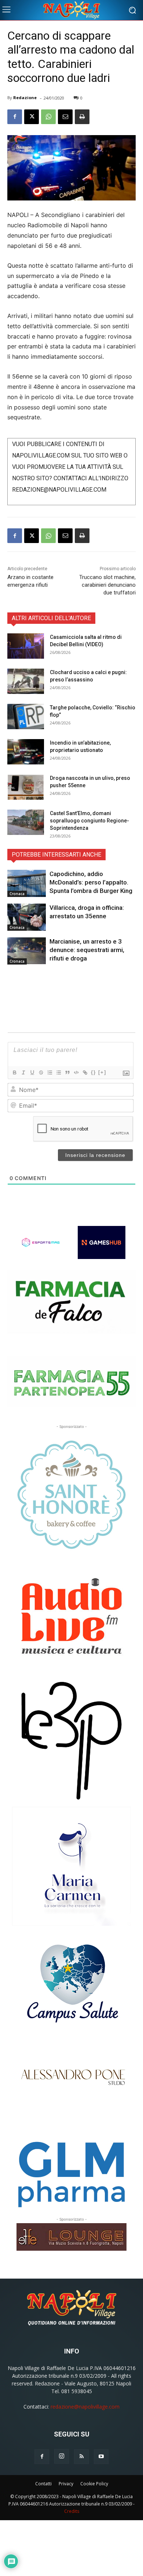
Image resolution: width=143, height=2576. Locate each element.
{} (93, 1072)
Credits (72, 2511)
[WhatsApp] (48, 117)
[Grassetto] (14, 1072)
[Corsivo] (23, 1072)
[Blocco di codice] (76, 1072)
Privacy (66, 2484)
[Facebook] (15, 117)
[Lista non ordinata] (58, 1072)
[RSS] (81, 2457)
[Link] (85, 1072)
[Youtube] (101, 2457)
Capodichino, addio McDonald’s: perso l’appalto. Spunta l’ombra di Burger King (91, 882)
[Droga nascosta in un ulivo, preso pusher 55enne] (26, 787)
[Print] (82, 117)
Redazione (25, 97)
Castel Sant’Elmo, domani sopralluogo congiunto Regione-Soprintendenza (89, 821)
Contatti (43, 2484)
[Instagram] (62, 2456)
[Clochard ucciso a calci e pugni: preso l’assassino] (26, 681)
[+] (102, 1072)
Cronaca (17, 894)
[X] (32, 117)
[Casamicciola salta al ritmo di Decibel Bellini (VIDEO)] (26, 646)
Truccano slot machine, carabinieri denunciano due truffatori (107, 585)
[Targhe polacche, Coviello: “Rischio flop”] (26, 717)
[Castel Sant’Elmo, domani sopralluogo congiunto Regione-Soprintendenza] (26, 822)
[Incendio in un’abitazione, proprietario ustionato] (26, 752)
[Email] (65, 117)
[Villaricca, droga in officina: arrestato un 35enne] (27, 917)
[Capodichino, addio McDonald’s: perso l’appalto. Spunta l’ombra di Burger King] (27, 883)
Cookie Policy (94, 2484)
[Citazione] (67, 1072)
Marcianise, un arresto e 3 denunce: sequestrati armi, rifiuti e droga (87, 950)
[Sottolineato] (32, 1072)
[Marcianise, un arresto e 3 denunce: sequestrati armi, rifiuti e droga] (27, 951)
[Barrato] (41, 1072)
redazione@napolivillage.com (85, 2407)
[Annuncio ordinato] (49, 1072)
